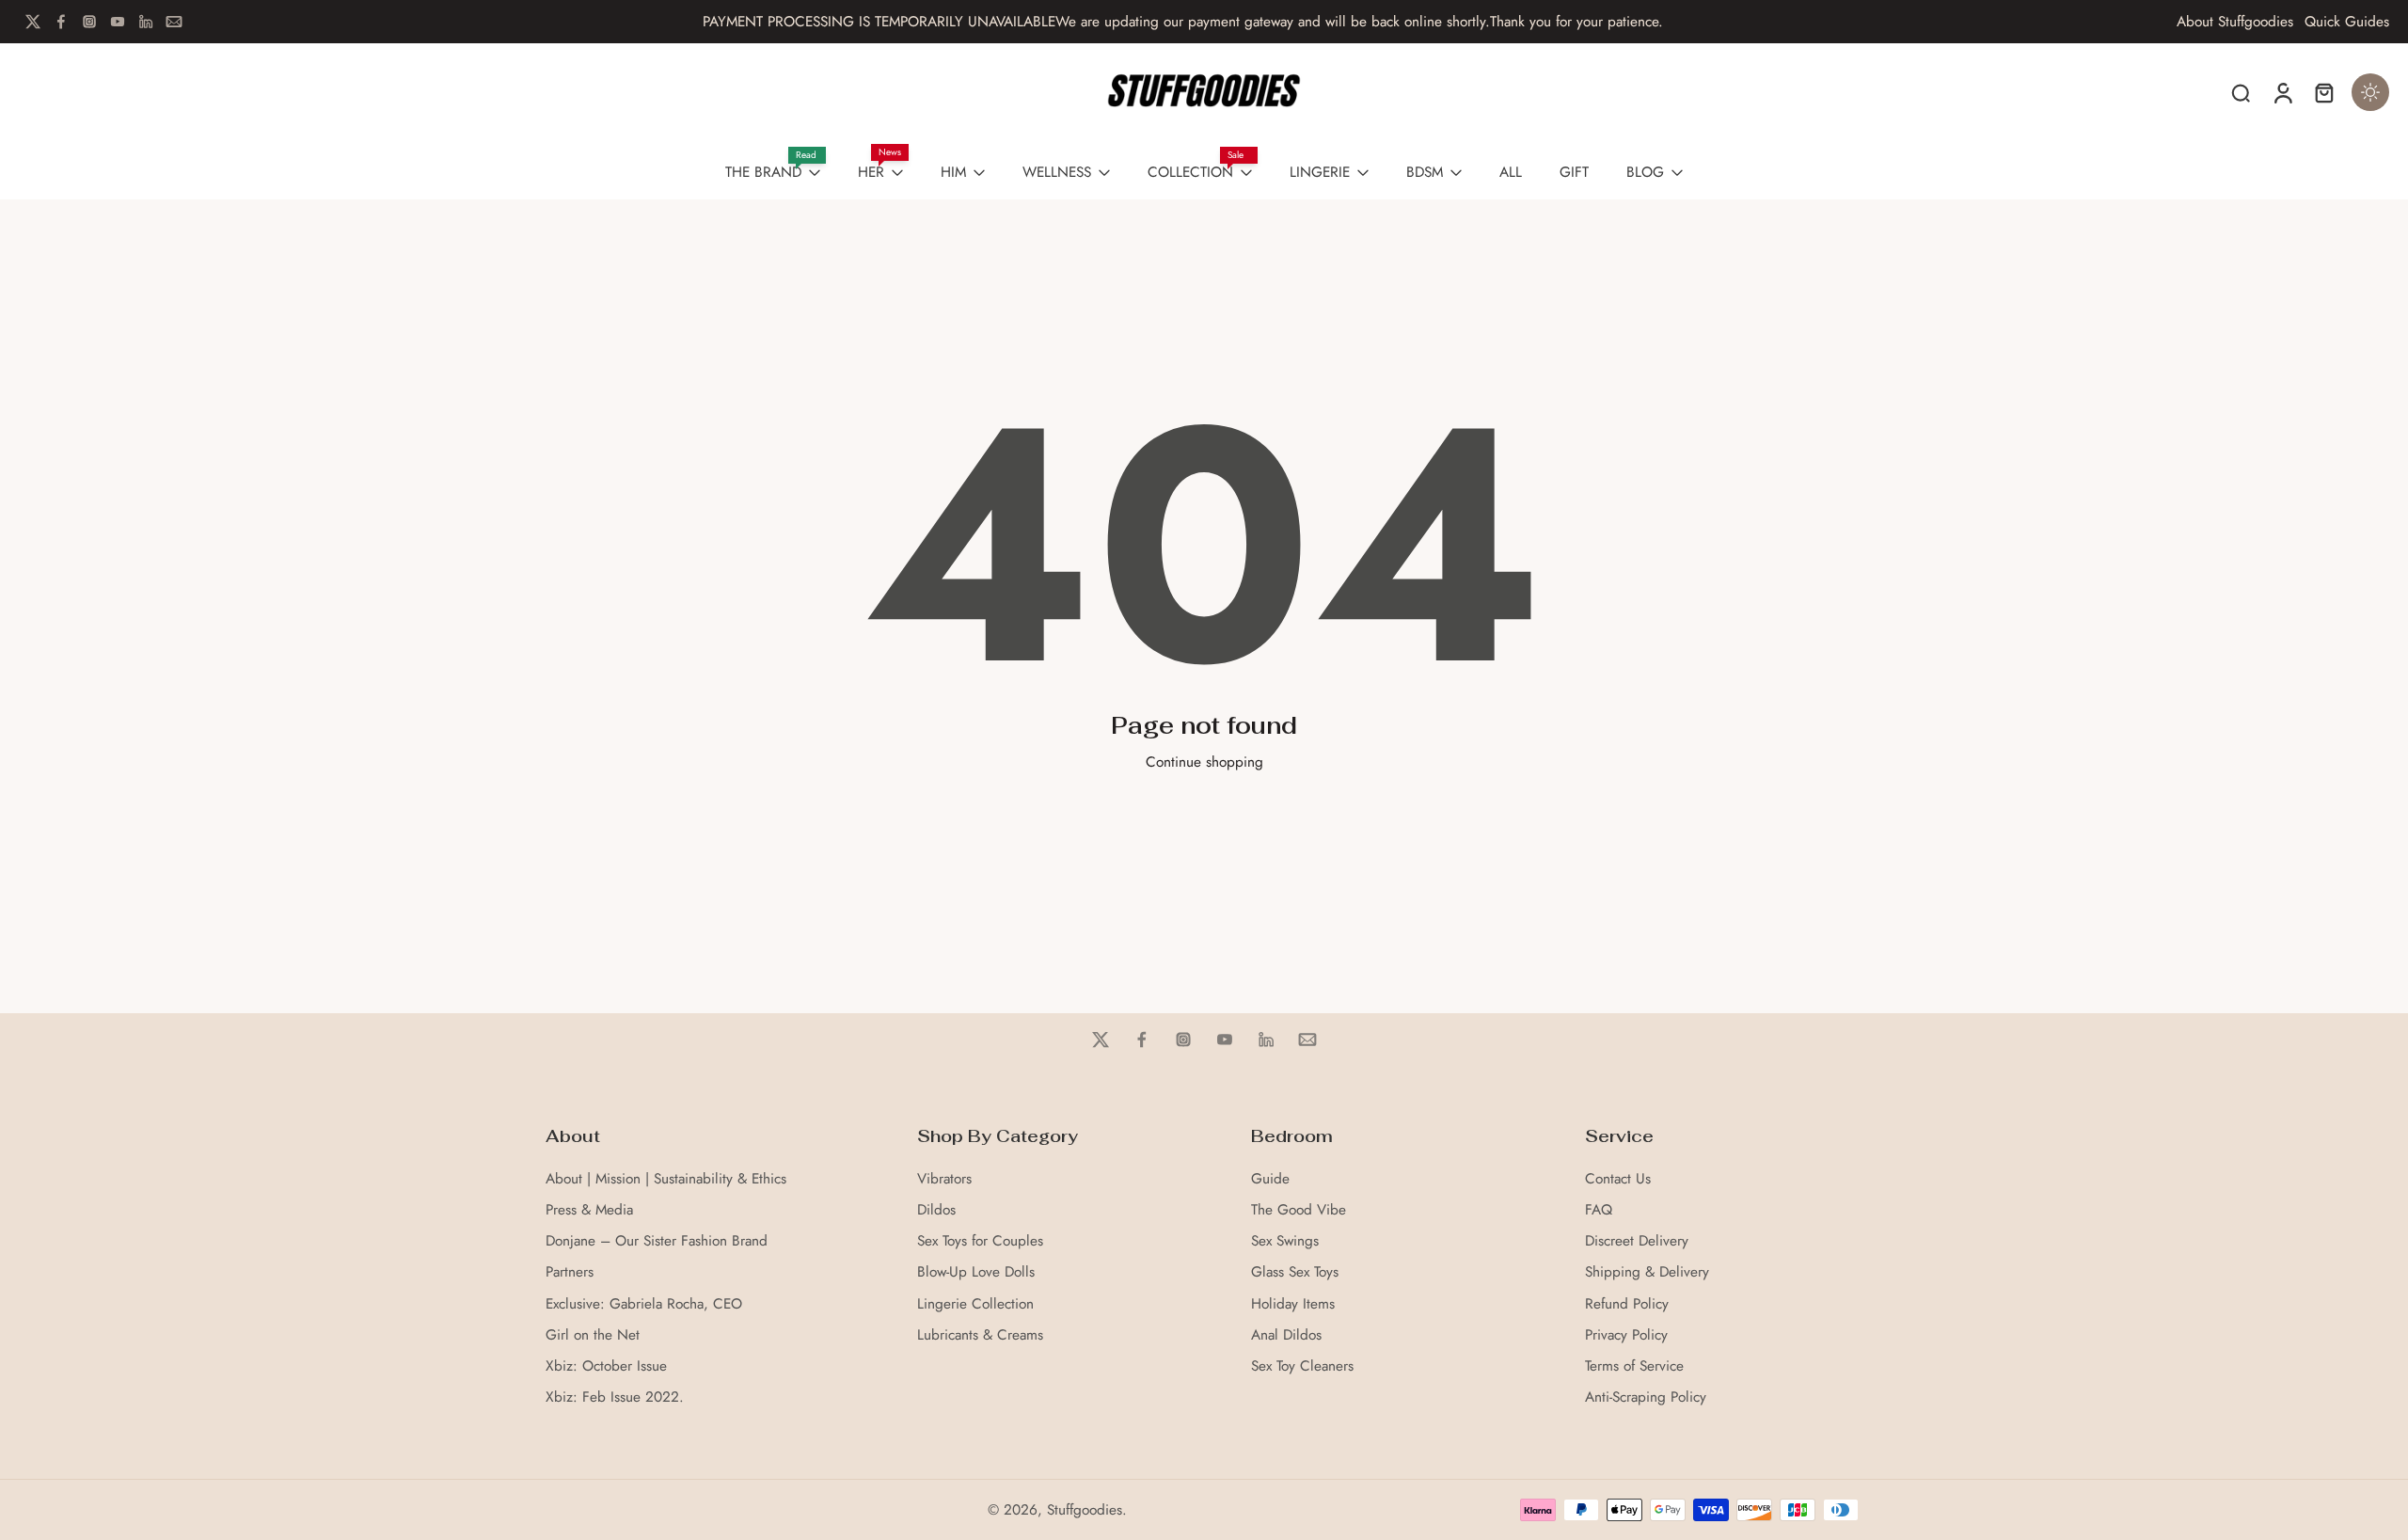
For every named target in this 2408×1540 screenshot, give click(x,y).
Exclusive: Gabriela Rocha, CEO (644, 1304)
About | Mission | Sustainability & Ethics (666, 1179)
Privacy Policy (1626, 1335)
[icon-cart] (2323, 92)
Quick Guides (2347, 22)
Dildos (936, 1210)
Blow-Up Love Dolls (976, 1272)
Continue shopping (1204, 762)
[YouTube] (118, 22)
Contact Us (1618, 1179)
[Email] (174, 22)
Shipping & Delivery (1647, 1272)
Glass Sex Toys (1295, 1272)
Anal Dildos (1286, 1335)
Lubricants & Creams (980, 1335)
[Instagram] (89, 22)
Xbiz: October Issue (606, 1366)
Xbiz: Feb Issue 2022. (615, 1397)
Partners (570, 1272)
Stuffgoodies (1085, 1510)
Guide (1270, 1179)
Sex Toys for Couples (980, 1241)
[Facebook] (61, 22)
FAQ (1599, 1210)
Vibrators (944, 1179)
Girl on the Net (593, 1335)
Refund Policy (1627, 1304)
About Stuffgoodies (2235, 22)
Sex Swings (1285, 1241)
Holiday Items (1293, 1304)
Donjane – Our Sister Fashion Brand (657, 1241)
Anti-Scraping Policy (1646, 1397)
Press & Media (589, 1210)
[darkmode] (2370, 92)
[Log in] (2282, 92)
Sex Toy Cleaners (1302, 1366)
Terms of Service (1634, 1366)
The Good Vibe (1299, 1210)
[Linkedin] (146, 22)
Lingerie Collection (975, 1304)
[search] (2241, 92)
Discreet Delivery (1637, 1241)
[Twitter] (33, 22)
